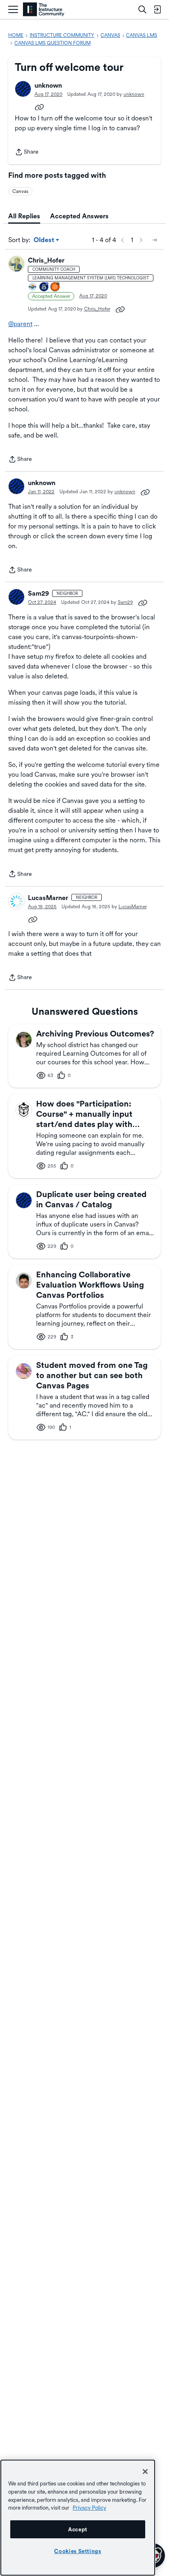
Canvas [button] (20, 191)
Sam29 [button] (38, 593)
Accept (78, 2529)
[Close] (145, 2472)
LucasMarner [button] (48, 898)
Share (27, 153)
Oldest (45, 240)
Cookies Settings (78, 2551)
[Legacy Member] (44, 287)
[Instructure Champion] (33, 287)
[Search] (142, 9)
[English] (44, 10)
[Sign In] (157, 9)
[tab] (24, 216)
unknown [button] (48, 85)
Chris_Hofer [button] (46, 260)
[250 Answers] (55, 287)
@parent (20, 324)
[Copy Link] (39, 107)
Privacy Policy (89, 2508)
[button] (23, 89)
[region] (78, 2518)
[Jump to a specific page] (154, 240)
